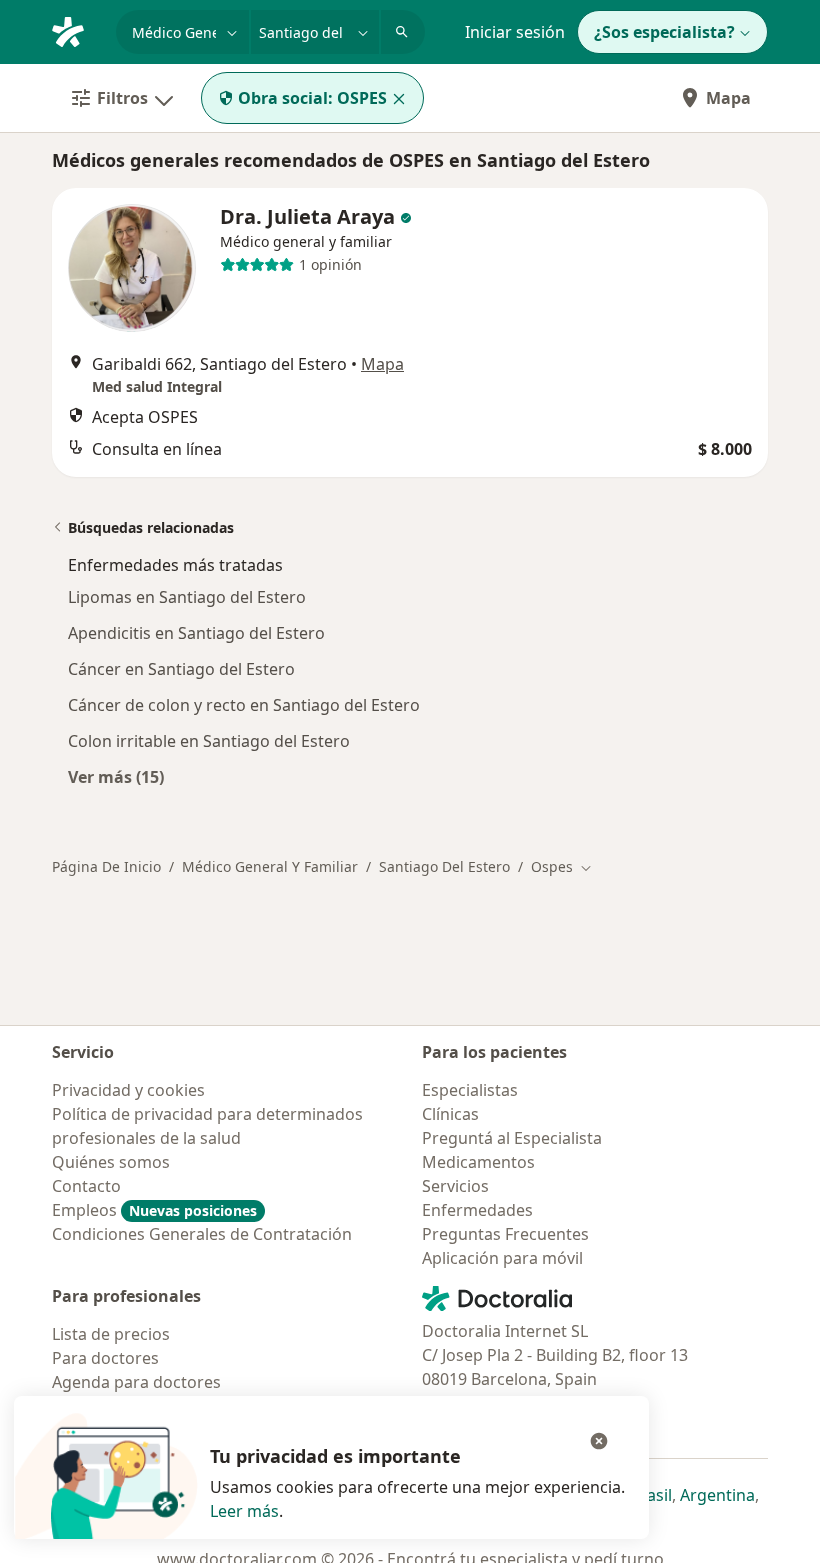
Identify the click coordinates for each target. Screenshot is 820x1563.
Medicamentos (478, 1162)
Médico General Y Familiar (270, 866)
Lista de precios (111, 1334)
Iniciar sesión (515, 32)
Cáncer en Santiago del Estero (181, 669)
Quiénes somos (111, 1162)
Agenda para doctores (136, 1382)
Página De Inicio (106, 866)
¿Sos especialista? (664, 32)
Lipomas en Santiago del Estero (187, 597)
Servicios (455, 1186)
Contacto (86, 1186)
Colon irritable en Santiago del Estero (209, 741)
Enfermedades (477, 1210)
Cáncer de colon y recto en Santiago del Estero (244, 705)
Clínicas (450, 1114)
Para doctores (105, 1358)
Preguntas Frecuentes (505, 1234)
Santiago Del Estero (444, 866)
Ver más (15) (116, 776)
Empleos (154, 1210)
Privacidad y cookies (128, 1090)
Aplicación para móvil (502, 1258)
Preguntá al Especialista (512, 1138)
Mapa (728, 98)
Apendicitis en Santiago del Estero (196, 633)
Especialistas (470, 1090)
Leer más (244, 1511)
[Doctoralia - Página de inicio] (76, 30)
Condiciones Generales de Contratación (202, 1234)
